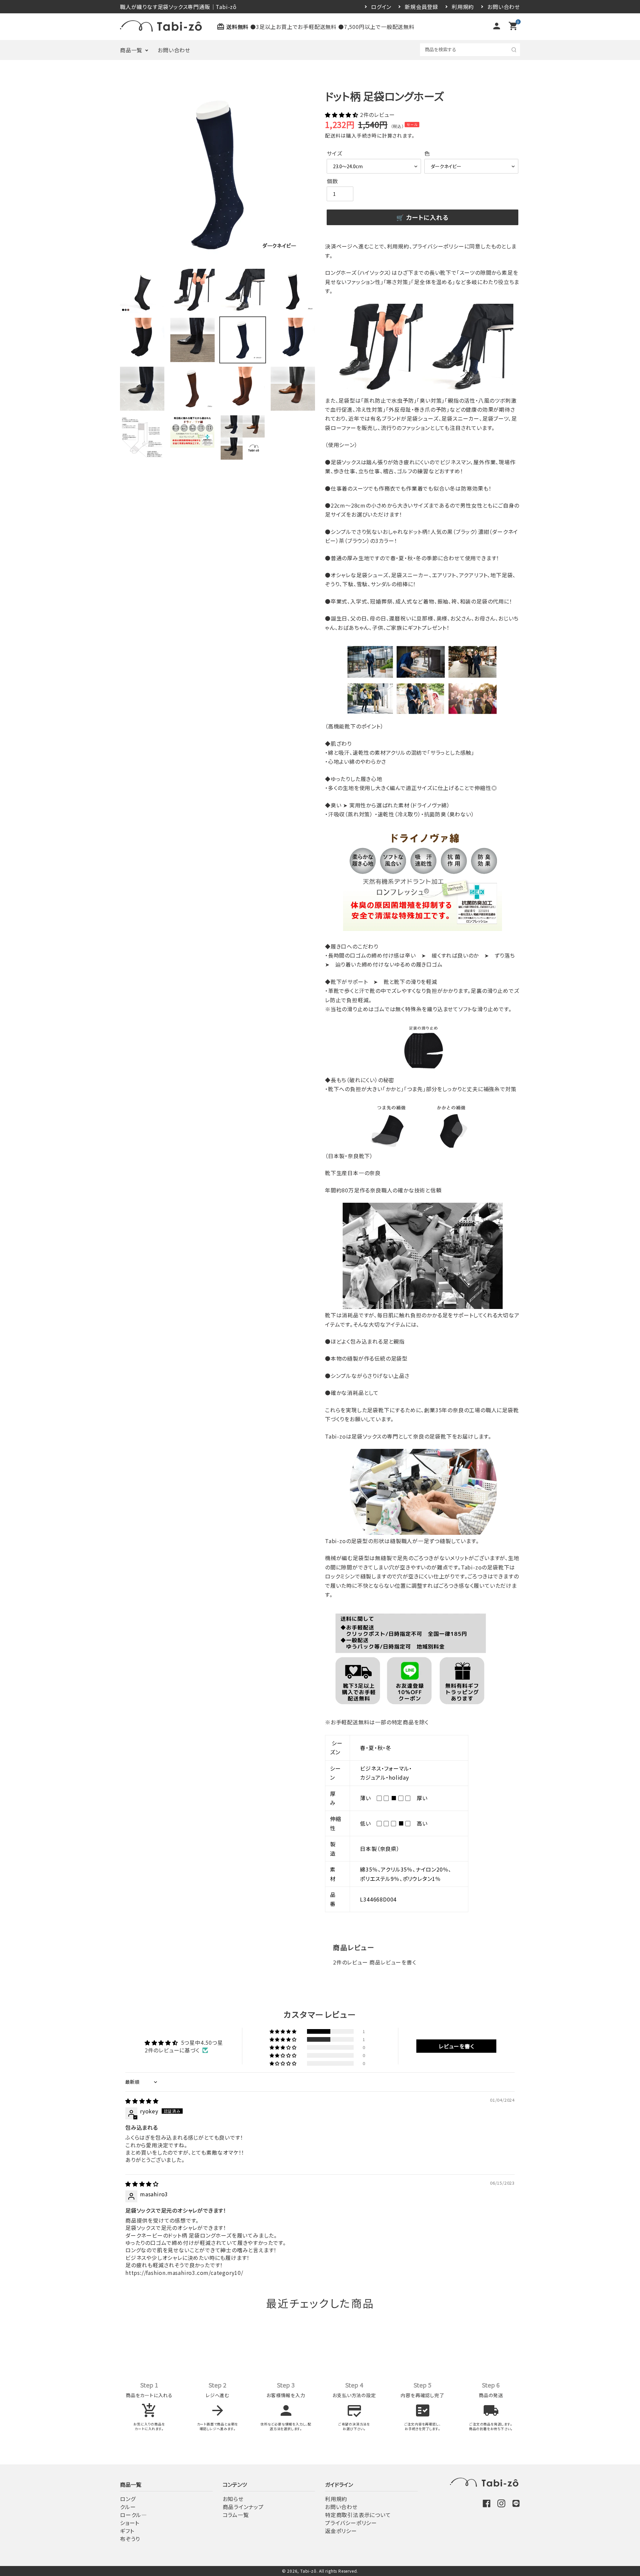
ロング (128, 2499)
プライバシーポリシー (351, 2523)
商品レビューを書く (393, 1962)
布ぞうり (130, 2539)
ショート (130, 2523)
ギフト (127, 2531)
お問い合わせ (504, 7)
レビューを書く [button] (456, 2046)
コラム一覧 (236, 2515)
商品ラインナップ (243, 2507)
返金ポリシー (341, 2531)
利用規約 (463, 7)
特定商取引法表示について (358, 2515)
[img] (142, 2101)
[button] (342, 115)
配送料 (333, 135)
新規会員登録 (421, 7)
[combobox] (470, 49)
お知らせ (233, 2499)
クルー (128, 2507)
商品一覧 (131, 50)
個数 (332, 181)
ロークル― (133, 2515)
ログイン (381, 7)
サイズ (334, 153)
